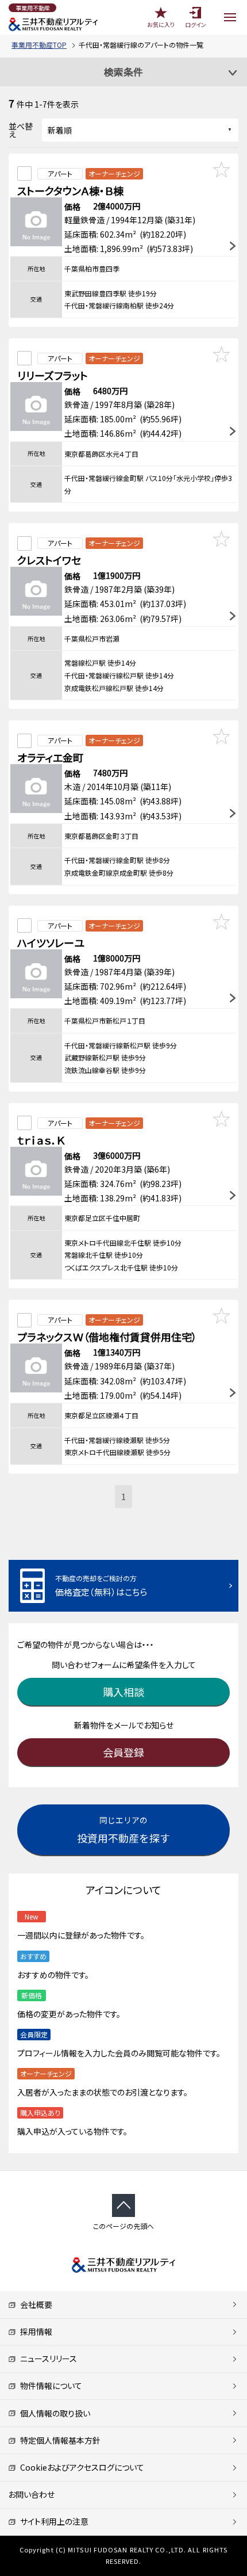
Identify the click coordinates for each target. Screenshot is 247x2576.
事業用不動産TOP (39, 45)
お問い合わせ (31, 2494)
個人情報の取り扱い (53, 2413)
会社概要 (34, 2304)
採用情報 (34, 2331)
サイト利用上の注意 (52, 2521)
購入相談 (123, 1692)
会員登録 (123, 1752)
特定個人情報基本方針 (58, 2440)
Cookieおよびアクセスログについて (80, 2467)
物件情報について (49, 2386)
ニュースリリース (47, 2359)
